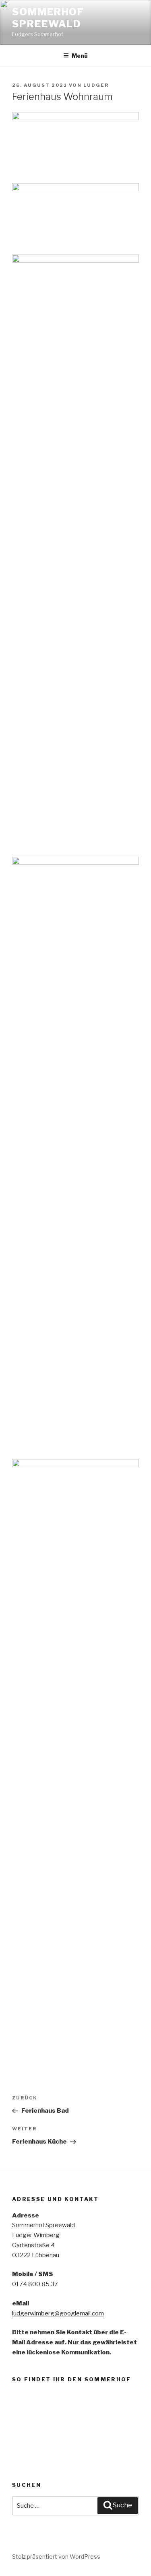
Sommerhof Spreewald (48, 18)
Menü (80, 56)
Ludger (96, 85)
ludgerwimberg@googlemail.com (58, 2313)
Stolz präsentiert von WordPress (56, 2557)
